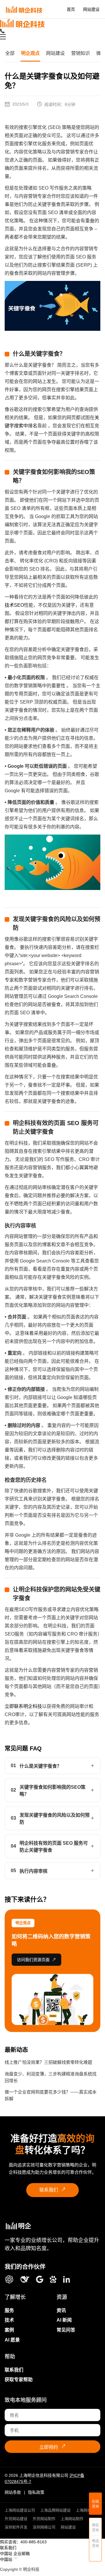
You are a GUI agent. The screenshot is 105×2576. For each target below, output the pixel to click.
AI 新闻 (64, 2320)
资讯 (61, 2310)
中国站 (6, 2554)
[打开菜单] (3, 37)
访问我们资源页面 (36, 1960)
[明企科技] (18, 2226)
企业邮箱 (22, 2554)
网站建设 (91, 9)
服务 (9, 2310)
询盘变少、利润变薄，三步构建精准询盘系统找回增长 (51, 2077)
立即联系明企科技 (23, 1706)
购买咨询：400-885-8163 (23, 2542)
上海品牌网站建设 (55, 2510)
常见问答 (66, 2330)
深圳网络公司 (44, 2527)
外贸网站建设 (16, 2519)
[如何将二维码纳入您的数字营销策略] (52, 1999)
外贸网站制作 (44, 2519)
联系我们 (53, 2190)
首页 (71, 9)
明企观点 (30, 53)
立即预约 (53, 2446)
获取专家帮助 (19, 2380)
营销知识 (80, 53)
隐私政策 (36, 2492)
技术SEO (14, 605)
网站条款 (13, 2492)
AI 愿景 (12, 2340)
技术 (9, 2320)
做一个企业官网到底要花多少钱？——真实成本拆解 (51, 2095)
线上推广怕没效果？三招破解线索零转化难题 (48, 2062)
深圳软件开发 (16, 2527)
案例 (9, 2330)
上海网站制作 (87, 2510)
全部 (10, 53)
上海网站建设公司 (20, 2510)
